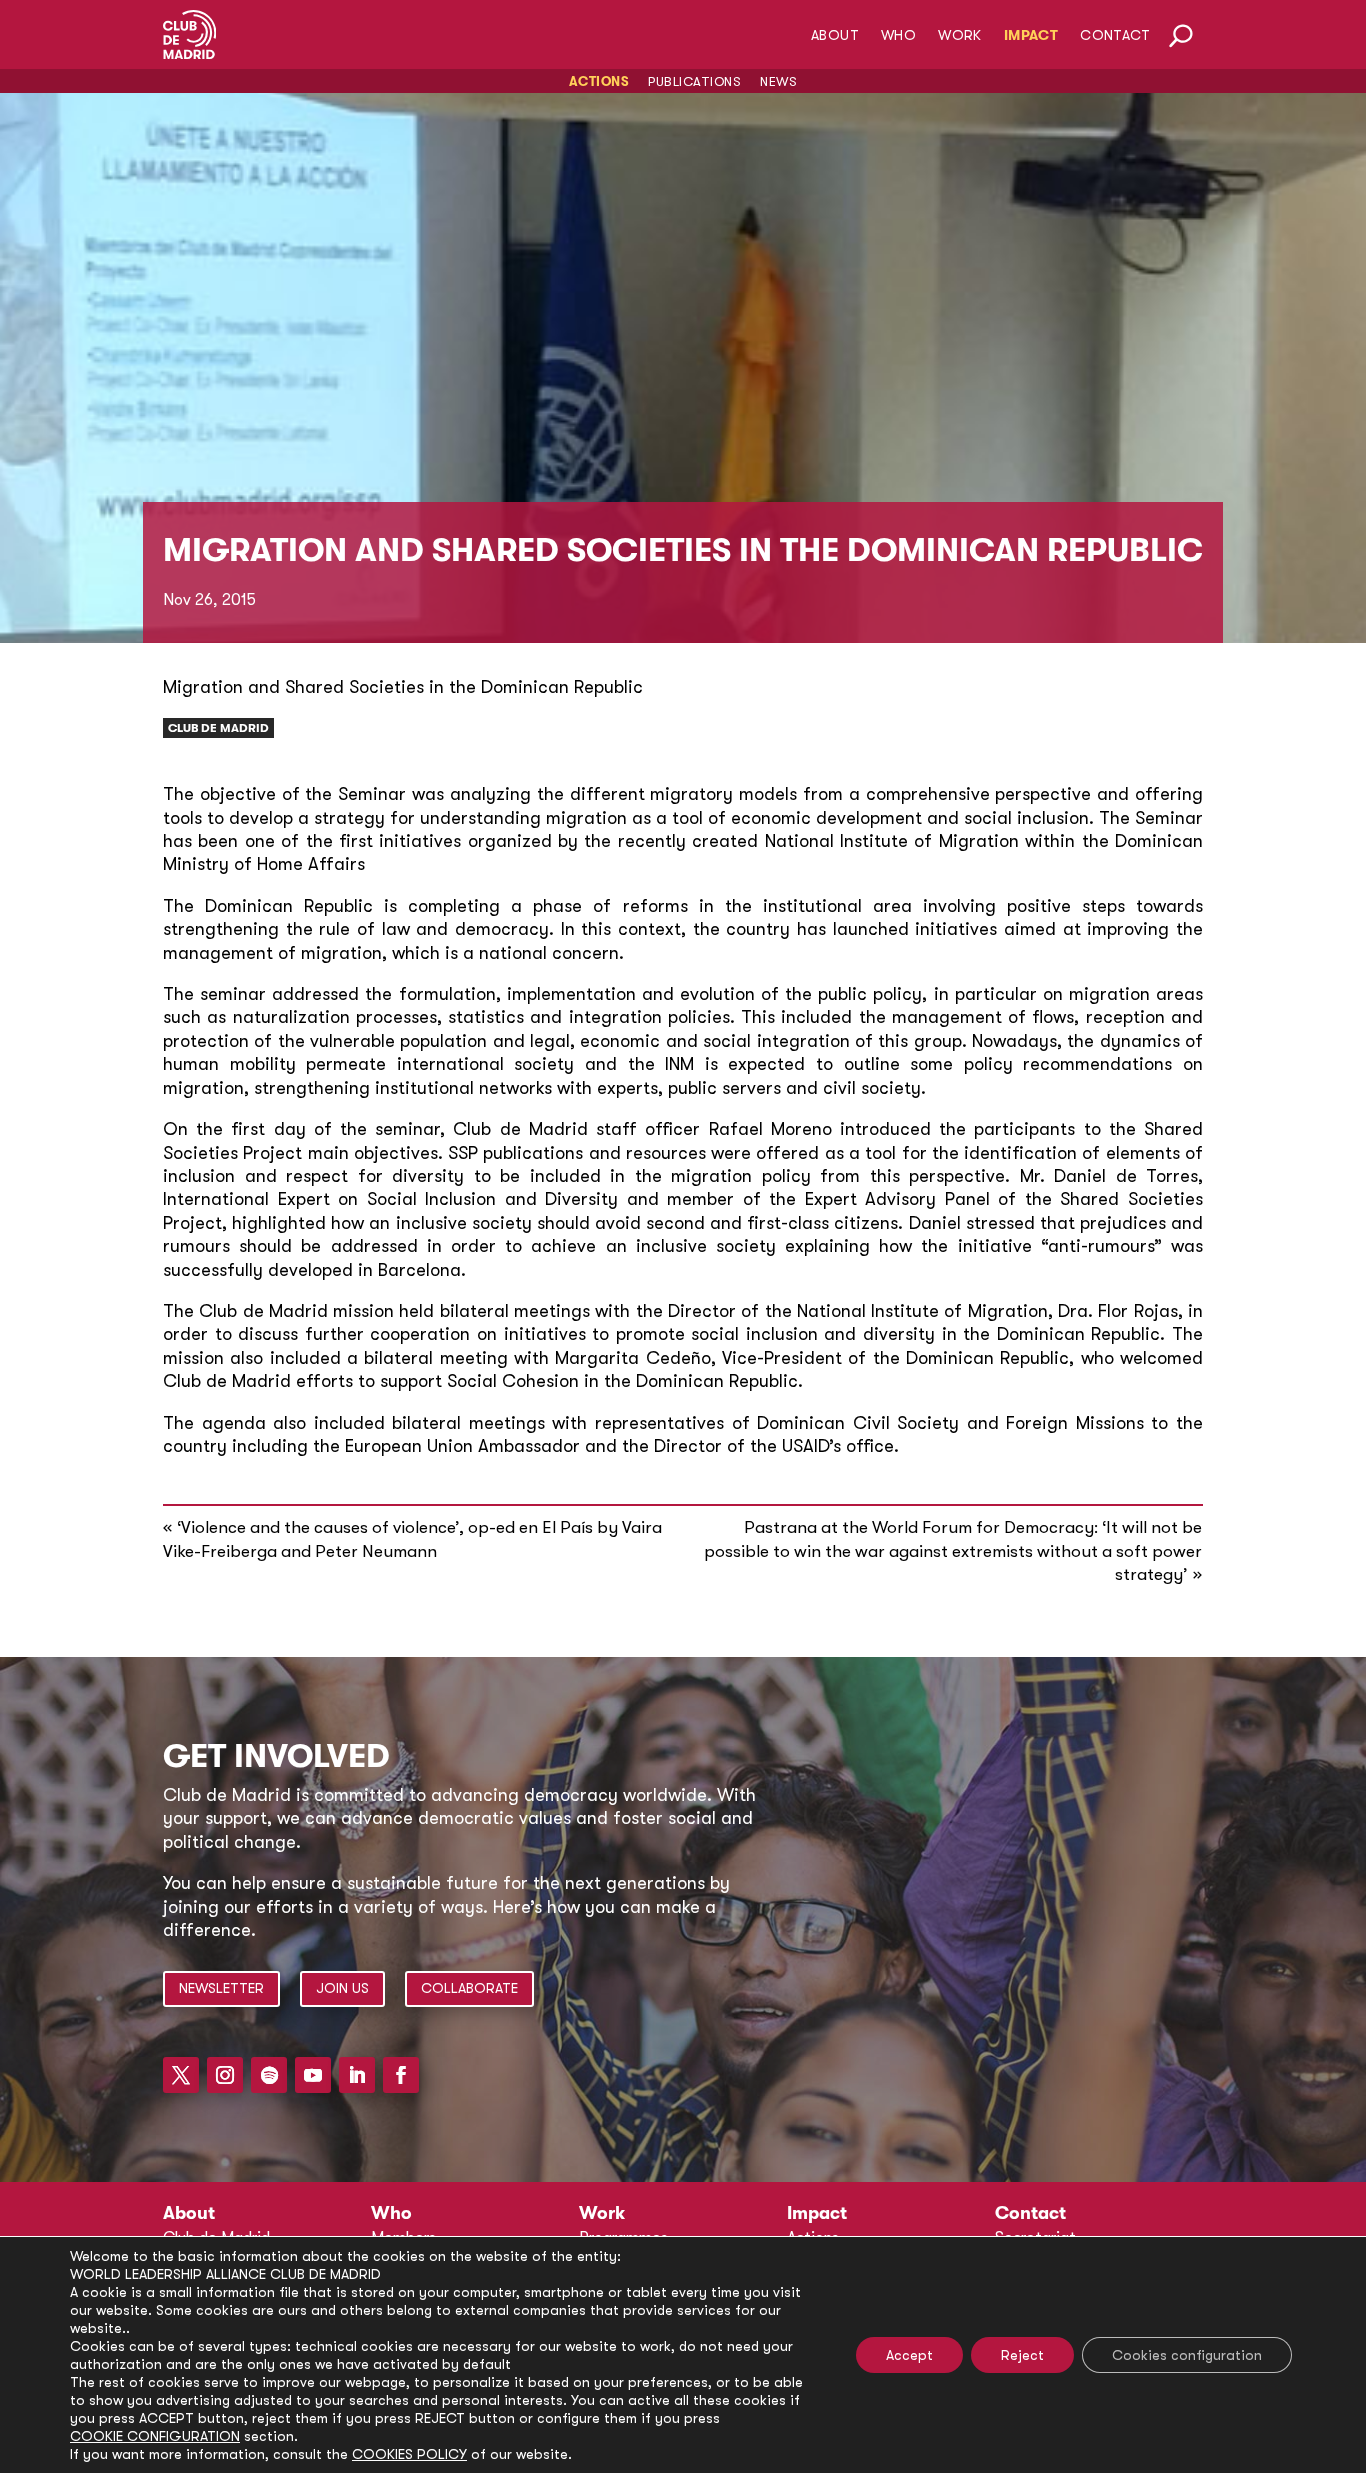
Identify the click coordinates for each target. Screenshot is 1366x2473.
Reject (1022, 2355)
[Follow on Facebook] (401, 2075)
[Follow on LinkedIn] (357, 2075)
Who (898, 35)
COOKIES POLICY (409, 2454)
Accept (909, 2355)
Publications (694, 81)
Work (960, 35)
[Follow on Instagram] (225, 2075)
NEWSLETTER (221, 1988)
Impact (1031, 35)
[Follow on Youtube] (313, 2075)
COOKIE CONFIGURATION (155, 2436)
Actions (599, 81)
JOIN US (342, 1988)
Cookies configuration (1187, 2355)
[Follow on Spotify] (269, 2075)
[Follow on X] (181, 2075)
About (835, 35)
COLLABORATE (469, 1988)
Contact (1115, 35)
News (778, 81)
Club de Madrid (218, 728)
